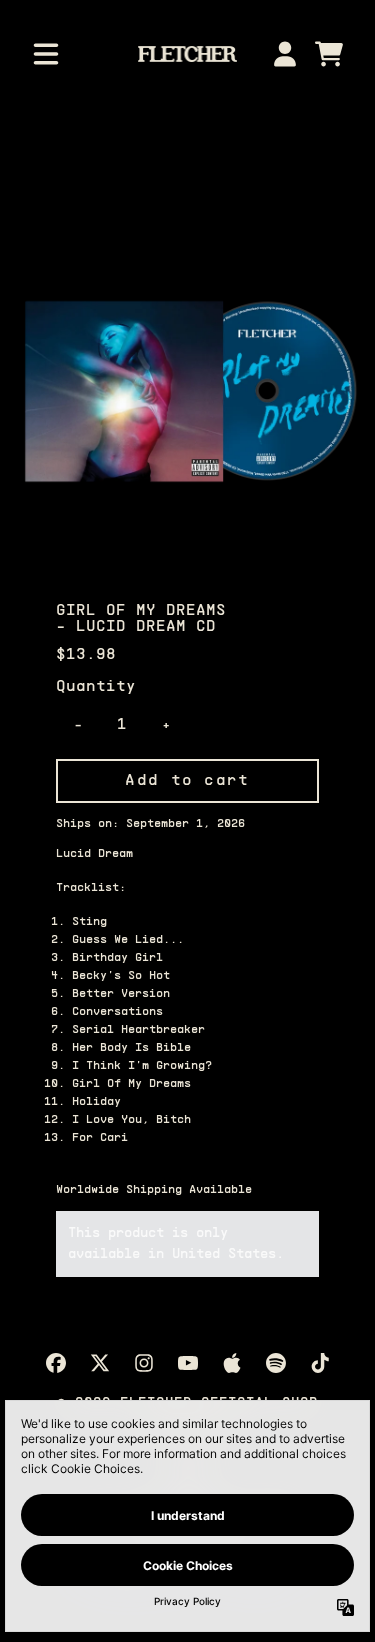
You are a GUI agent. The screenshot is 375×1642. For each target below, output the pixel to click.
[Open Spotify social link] (276, 1363)
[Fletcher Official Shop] (187, 54)
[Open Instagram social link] (144, 1363)
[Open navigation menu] (46, 54)
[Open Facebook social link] (56, 1363)
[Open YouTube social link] (188, 1363)
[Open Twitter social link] (100, 1363)
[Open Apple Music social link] (232, 1363)
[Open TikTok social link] (320, 1363)
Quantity (96, 687)
